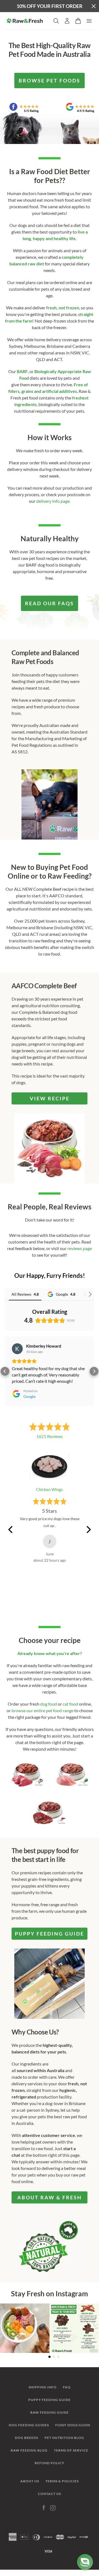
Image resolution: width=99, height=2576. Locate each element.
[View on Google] (17, 1349)
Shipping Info (43, 2387)
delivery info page (53, 501)
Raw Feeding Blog (29, 2450)
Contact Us (50, 2494)
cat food (70, 1704)
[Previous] (11, 1529)
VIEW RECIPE (50, 1098)
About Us (30, 2481)
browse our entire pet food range (42, 1710)
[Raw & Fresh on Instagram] (53, 2508)
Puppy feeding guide (50, 1934)
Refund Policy (50, 2463)
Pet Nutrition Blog (64, 2438)
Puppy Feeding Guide (50, 2400)
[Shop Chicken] (72, 1775)
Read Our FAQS (50, 603)
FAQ (67, 2387)
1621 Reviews (50, 1436)
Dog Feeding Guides (29, 2425)
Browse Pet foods (50, 80)
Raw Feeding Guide (50, 2412)
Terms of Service (71, 2450)
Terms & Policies (62, 2481)
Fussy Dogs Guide (73, 2425)
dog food (49, 1704)
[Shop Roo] (50, 1813)
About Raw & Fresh (50, 2197)
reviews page (80, 1248)
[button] (5, 1371)
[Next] (88, 1529)
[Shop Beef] (27, 1775)
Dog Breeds (27, 2438)
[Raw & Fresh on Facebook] (44, 2508)
